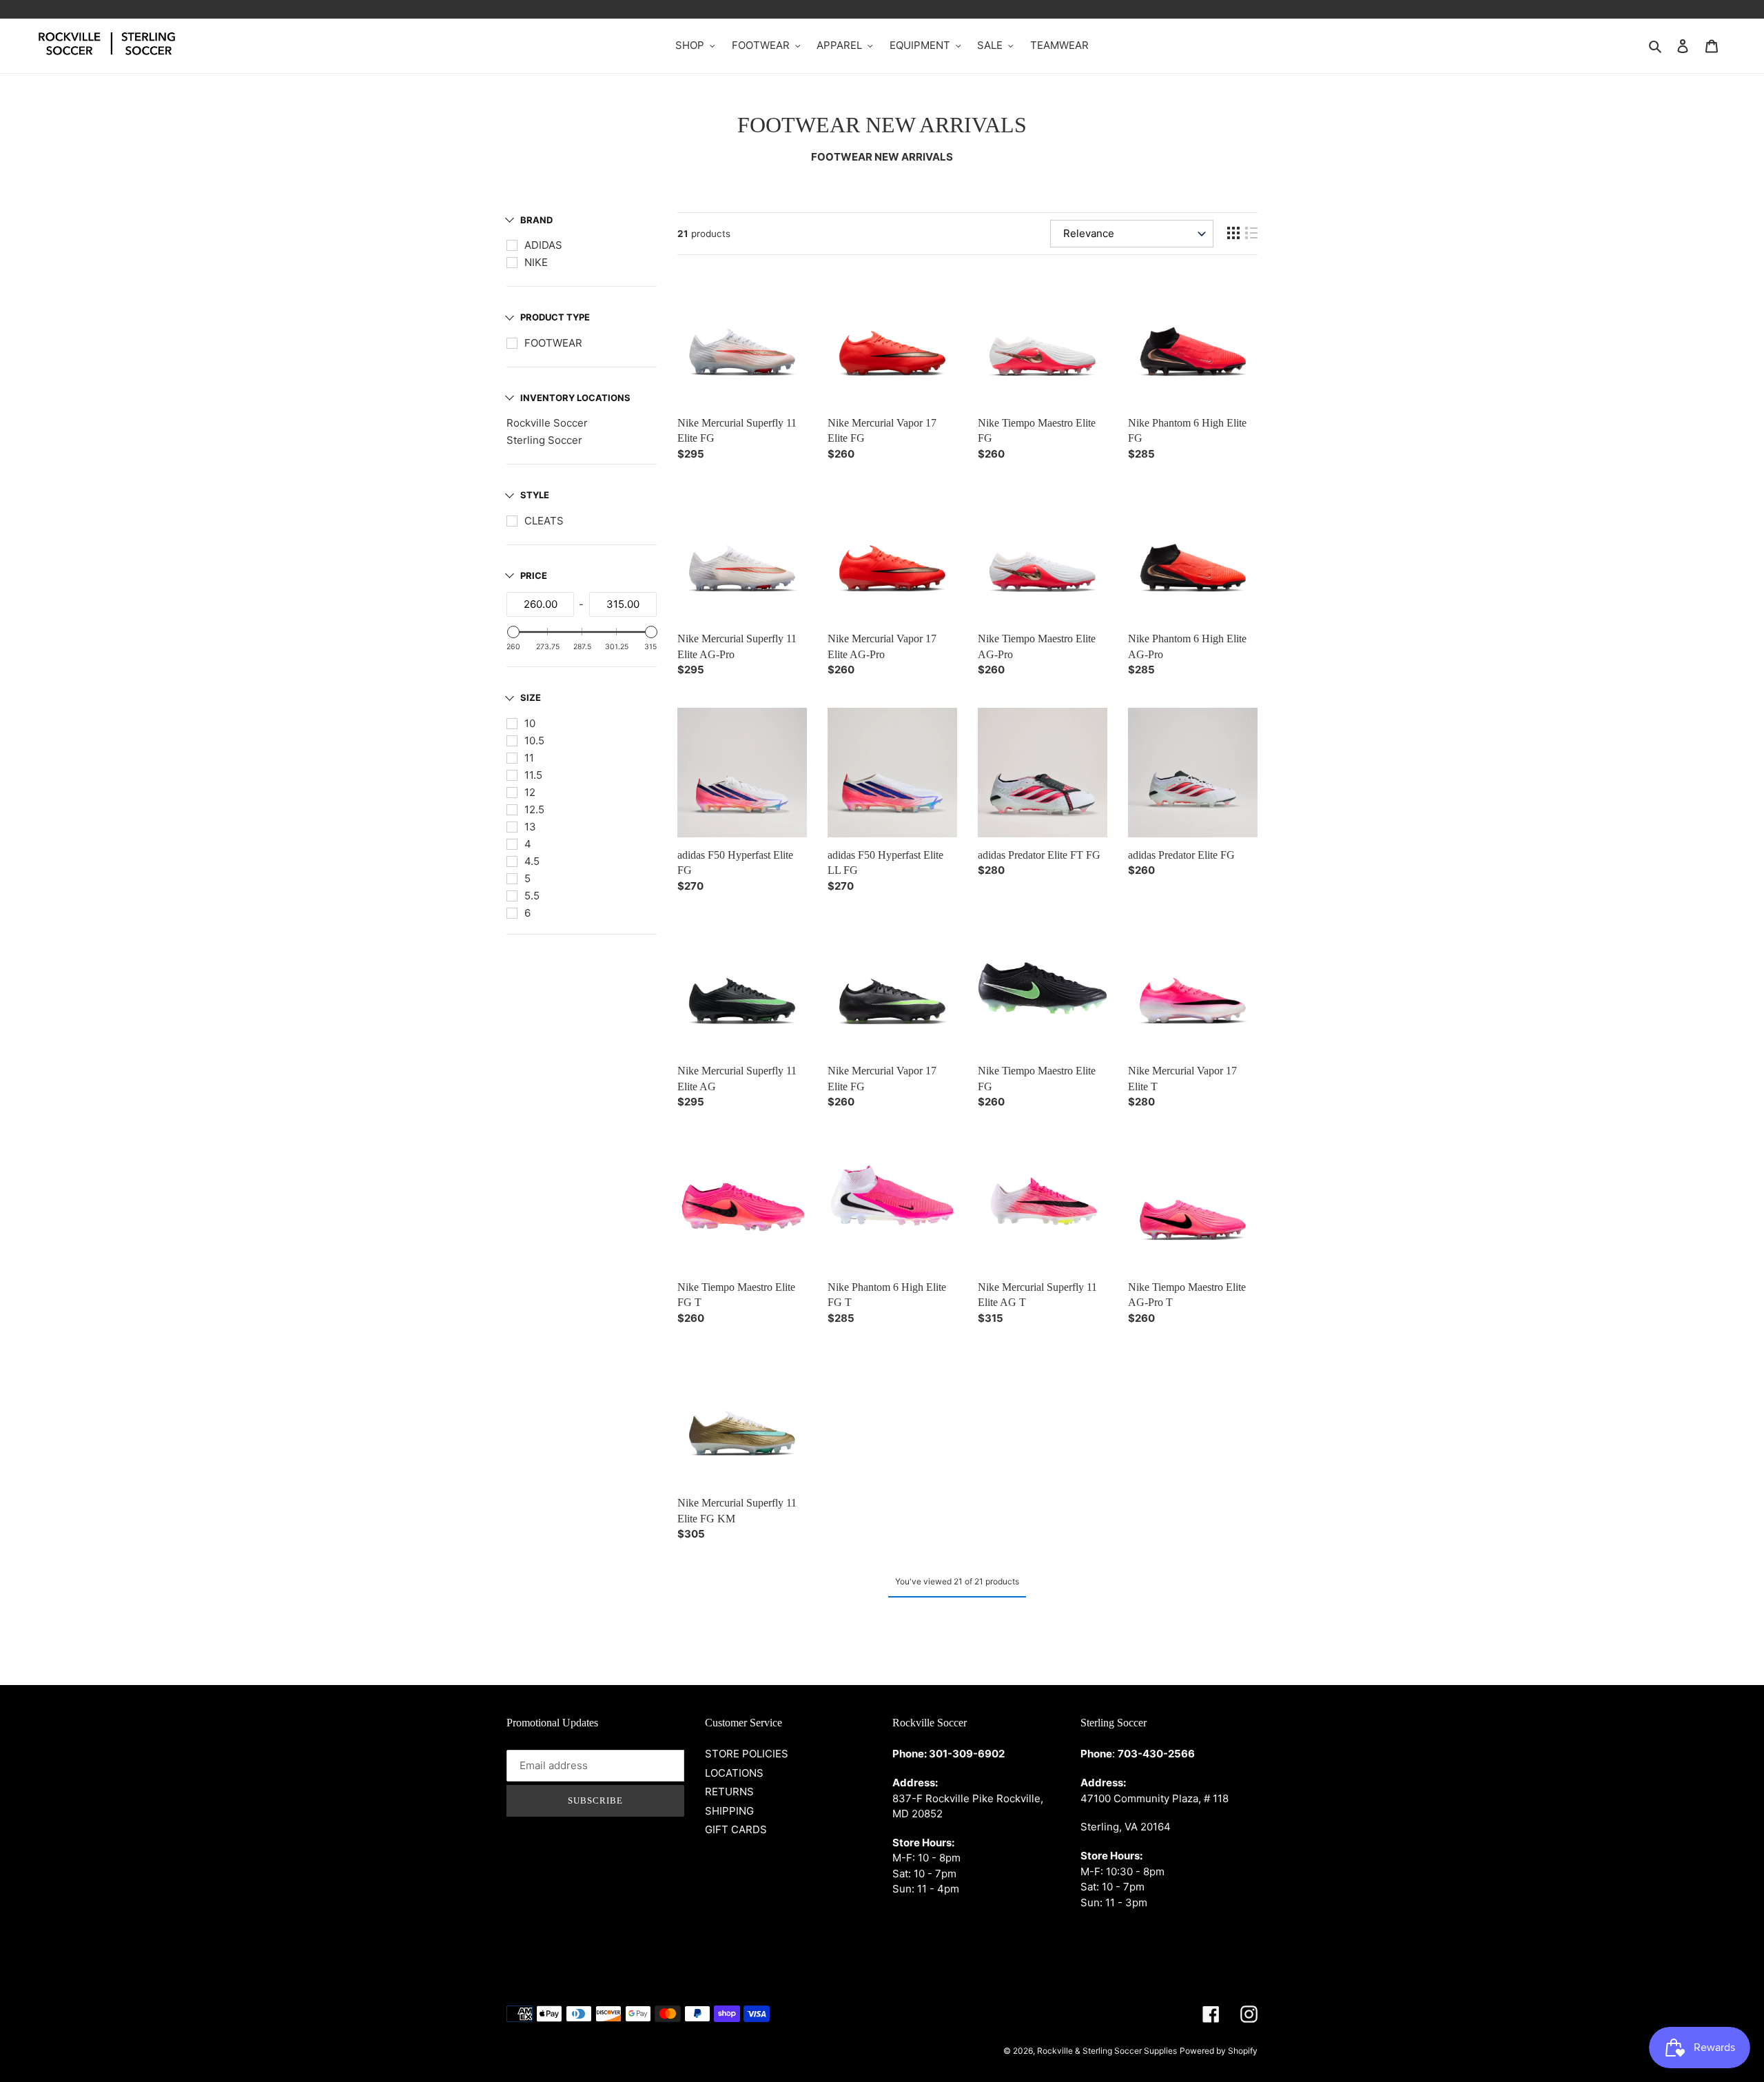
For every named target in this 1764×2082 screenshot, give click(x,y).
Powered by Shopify (1219, 2051)
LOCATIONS (734, 1773)
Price (534, 575)
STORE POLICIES (747, 1754)
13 (530, 827)
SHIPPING (729, 1811)
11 (529, 758)
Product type (555, 317)
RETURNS (729, 1792)
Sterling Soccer (544, 440)
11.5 (533, 775)
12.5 (534, 809)
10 (530, 723)
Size (531, 697)
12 (530, 792)
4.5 (532, 861)
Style (535, 495)
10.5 (534, 741)
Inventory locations (575, 398)
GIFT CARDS (736, 1829)
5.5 (532, 896)
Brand (536, 220)
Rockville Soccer (547, 423)
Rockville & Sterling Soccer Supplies (1107, 2051)
